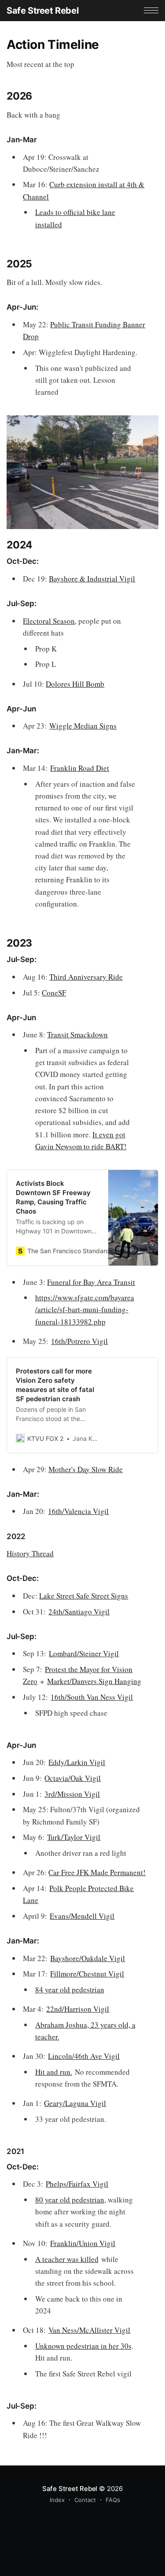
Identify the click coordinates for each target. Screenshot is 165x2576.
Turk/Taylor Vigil (74, 1837)
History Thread (30, 1553)
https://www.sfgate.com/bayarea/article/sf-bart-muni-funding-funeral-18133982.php (85, 1309)
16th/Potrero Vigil (79, 1341)
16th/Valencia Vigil (78, 1511)
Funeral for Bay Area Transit (91, 1282)
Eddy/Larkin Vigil (77, 1762)
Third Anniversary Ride (86, 977)
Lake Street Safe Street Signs (84, 1596)
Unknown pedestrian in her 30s (83, 2346)
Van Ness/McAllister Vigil (89, 2330)
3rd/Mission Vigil (72, 1794)
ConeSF (54, 993)
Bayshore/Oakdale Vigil (88, 1958)
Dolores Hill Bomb (75, 684)
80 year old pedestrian (70, 2200)
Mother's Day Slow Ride (86, 1469)
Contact (85, 2500)
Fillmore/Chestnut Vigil (87, 1974)
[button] (151, 10)
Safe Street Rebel (42, 11)
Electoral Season (49, 621)
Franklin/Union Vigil (83, 2243)
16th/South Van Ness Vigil (92, 1697)
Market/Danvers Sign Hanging (94, 1681)
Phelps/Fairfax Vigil (77, 2184)
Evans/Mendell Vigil (82, 1916)
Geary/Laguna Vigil (75, 2103)
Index (57, 2500)
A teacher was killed (67, 2259)
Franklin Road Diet (80, 768)
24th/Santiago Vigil (79, 1612)
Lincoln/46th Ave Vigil (84, 2056)
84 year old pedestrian (70, 1989)
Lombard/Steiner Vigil (84, 1653)
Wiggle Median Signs (83, 726)
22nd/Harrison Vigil (78, 2009)
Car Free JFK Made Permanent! (97, 1872)
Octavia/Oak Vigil (73, 1778)
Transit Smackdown (77, 1034)
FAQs (113, 2500)
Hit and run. (54, 2072)
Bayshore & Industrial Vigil (92, 579)
